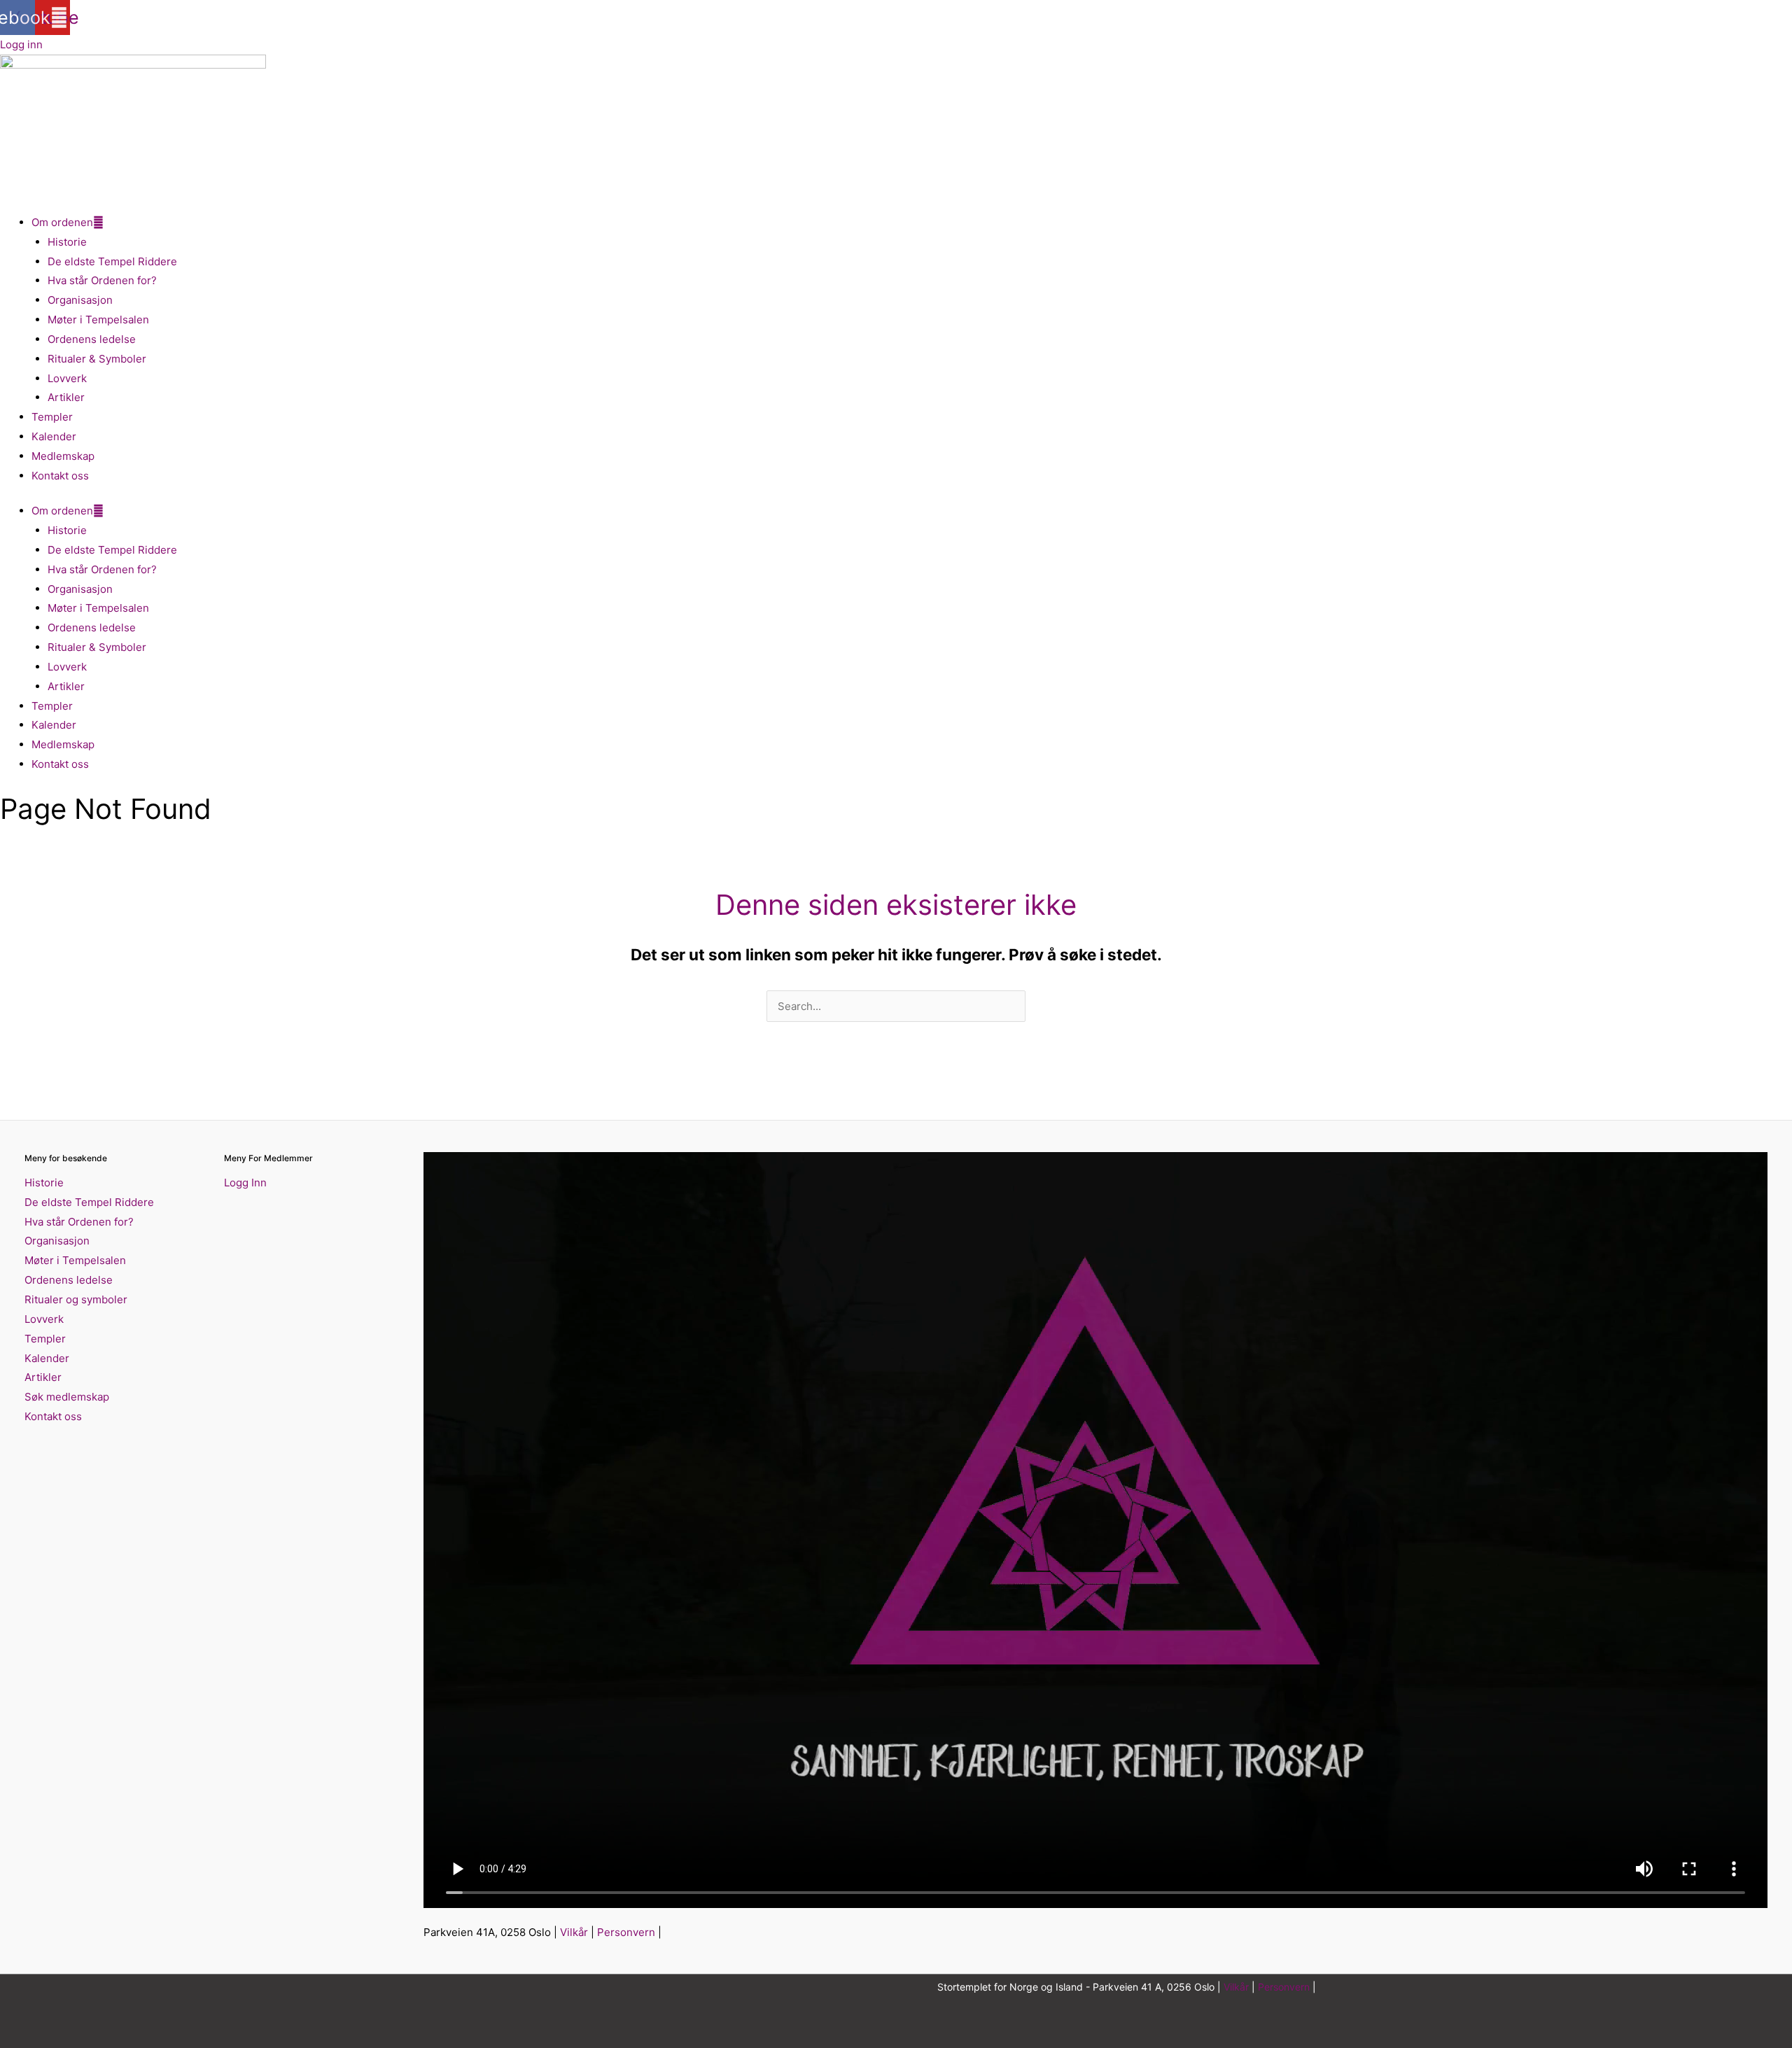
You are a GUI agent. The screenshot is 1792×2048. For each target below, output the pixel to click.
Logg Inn (245, 1183)
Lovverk (67, 378)
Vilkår (574, 1932)
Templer (52, 417)
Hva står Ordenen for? (102, 280)
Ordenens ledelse (92, 339)
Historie (67, 242)
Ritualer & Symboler (97, 359)
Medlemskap (63, 456)
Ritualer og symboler (76, 1299)
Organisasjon (80, 300)
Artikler (66, 397)
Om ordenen (62, 222)
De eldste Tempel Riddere (112, 261)
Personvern (626, 1932)
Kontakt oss (60, 476)
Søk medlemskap (67, 1397)
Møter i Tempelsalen (98, 320)
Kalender (54, 436)
